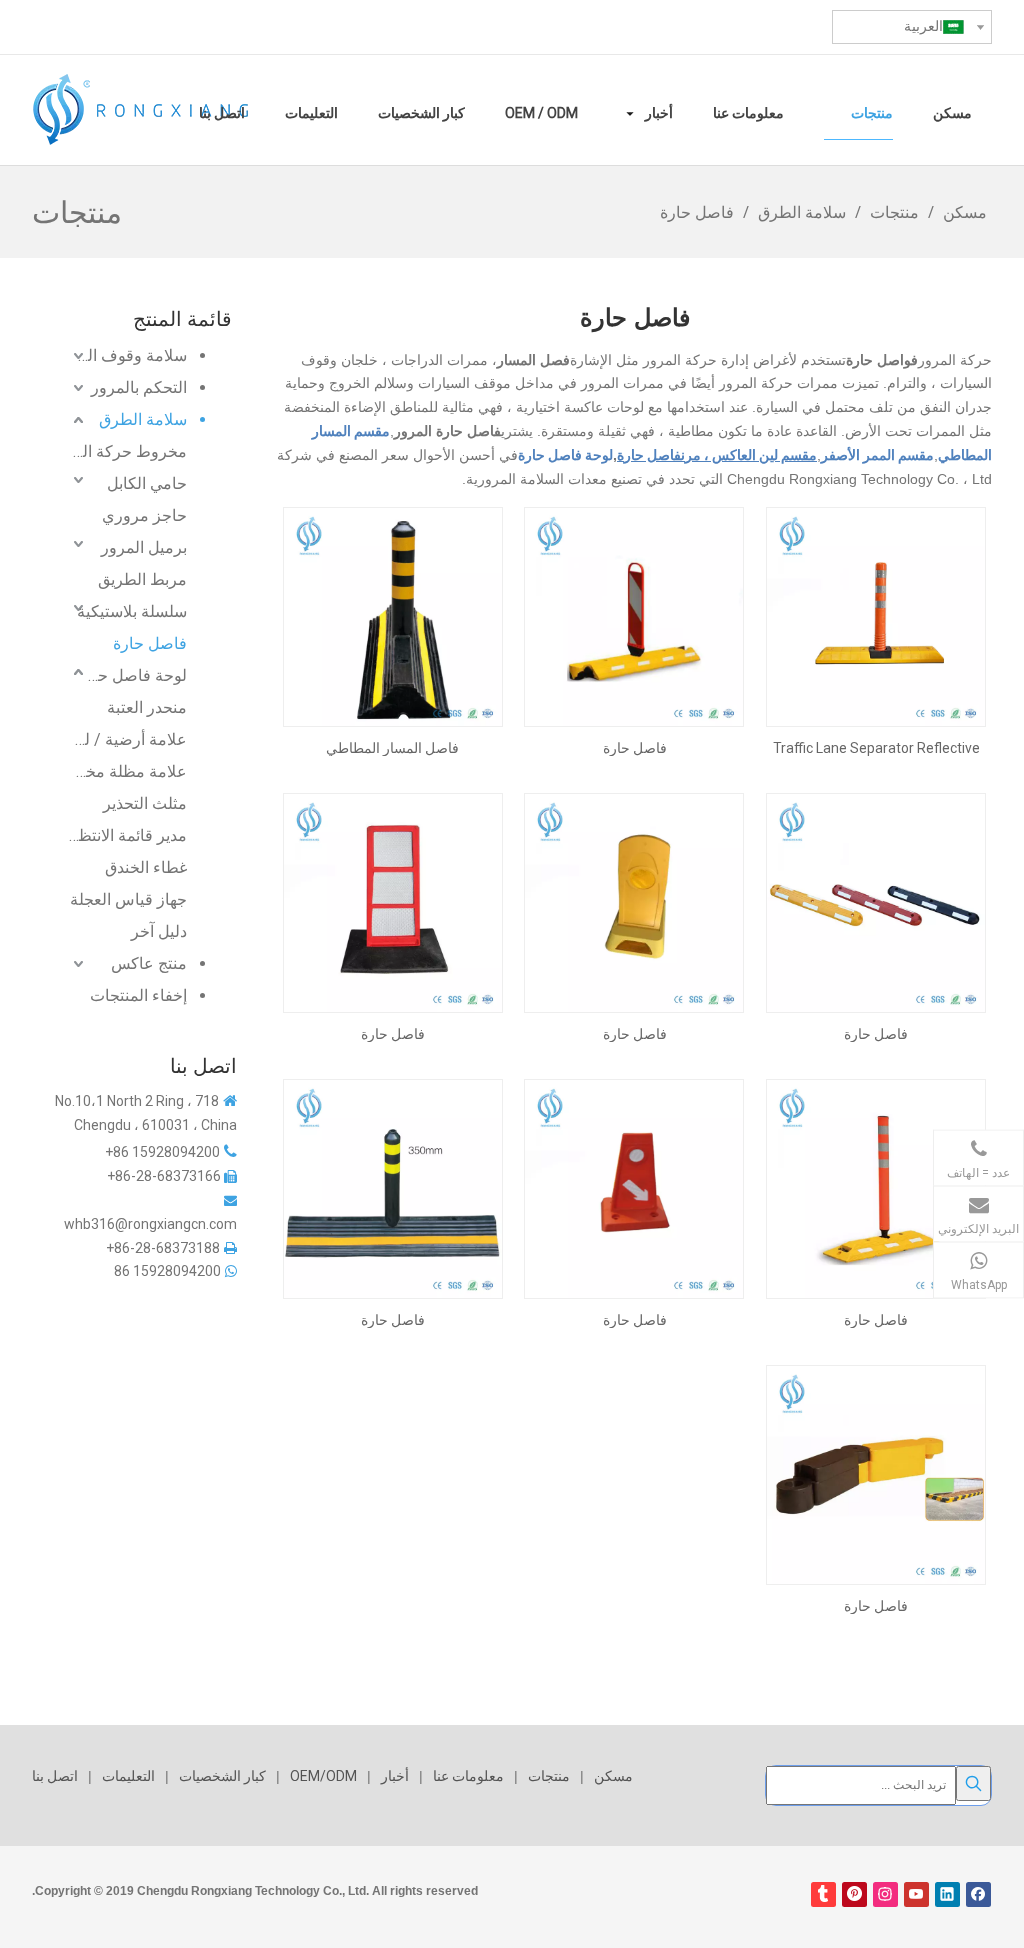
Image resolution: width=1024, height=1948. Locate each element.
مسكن (613, 1776)
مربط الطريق (142, 579)
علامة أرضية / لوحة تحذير (127, 739)
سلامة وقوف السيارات (119, 355)
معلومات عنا (468, 1776)
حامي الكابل (147, 483)
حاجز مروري (144, 515)
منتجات (549, 1776)
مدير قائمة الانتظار (127, 835)
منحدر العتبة (147, 707)
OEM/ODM (323, 1776)
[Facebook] (978, 1894)
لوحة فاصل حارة (135, 675)
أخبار (395, 1776)
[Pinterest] (854, 1894)
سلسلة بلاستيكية (132, 611)
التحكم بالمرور (139, 387)
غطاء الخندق (146, 867)
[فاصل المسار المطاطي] (393, 616)
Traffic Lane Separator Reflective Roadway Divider (876, 748)
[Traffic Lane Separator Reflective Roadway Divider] (876, 616)
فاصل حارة (150, 643)
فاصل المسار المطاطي (392, 748)
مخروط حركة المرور (127, 451)
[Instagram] (885, 1894)
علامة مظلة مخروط (127, 771)
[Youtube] (916, 1894)
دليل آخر (159, 931)
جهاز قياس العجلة (128, 899)
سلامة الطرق (143, 419)
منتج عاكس (149, 963)
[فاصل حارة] (634, 616)
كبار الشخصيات (222, 1776)
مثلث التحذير (145, 803)
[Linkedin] (947, 1894)
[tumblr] (823, 1894)
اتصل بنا (55, 1776)
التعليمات (128, 1776)
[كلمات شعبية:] (973, 1783)
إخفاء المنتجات (138, 995)
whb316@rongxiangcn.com (150, 1224)
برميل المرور (144, 547)
